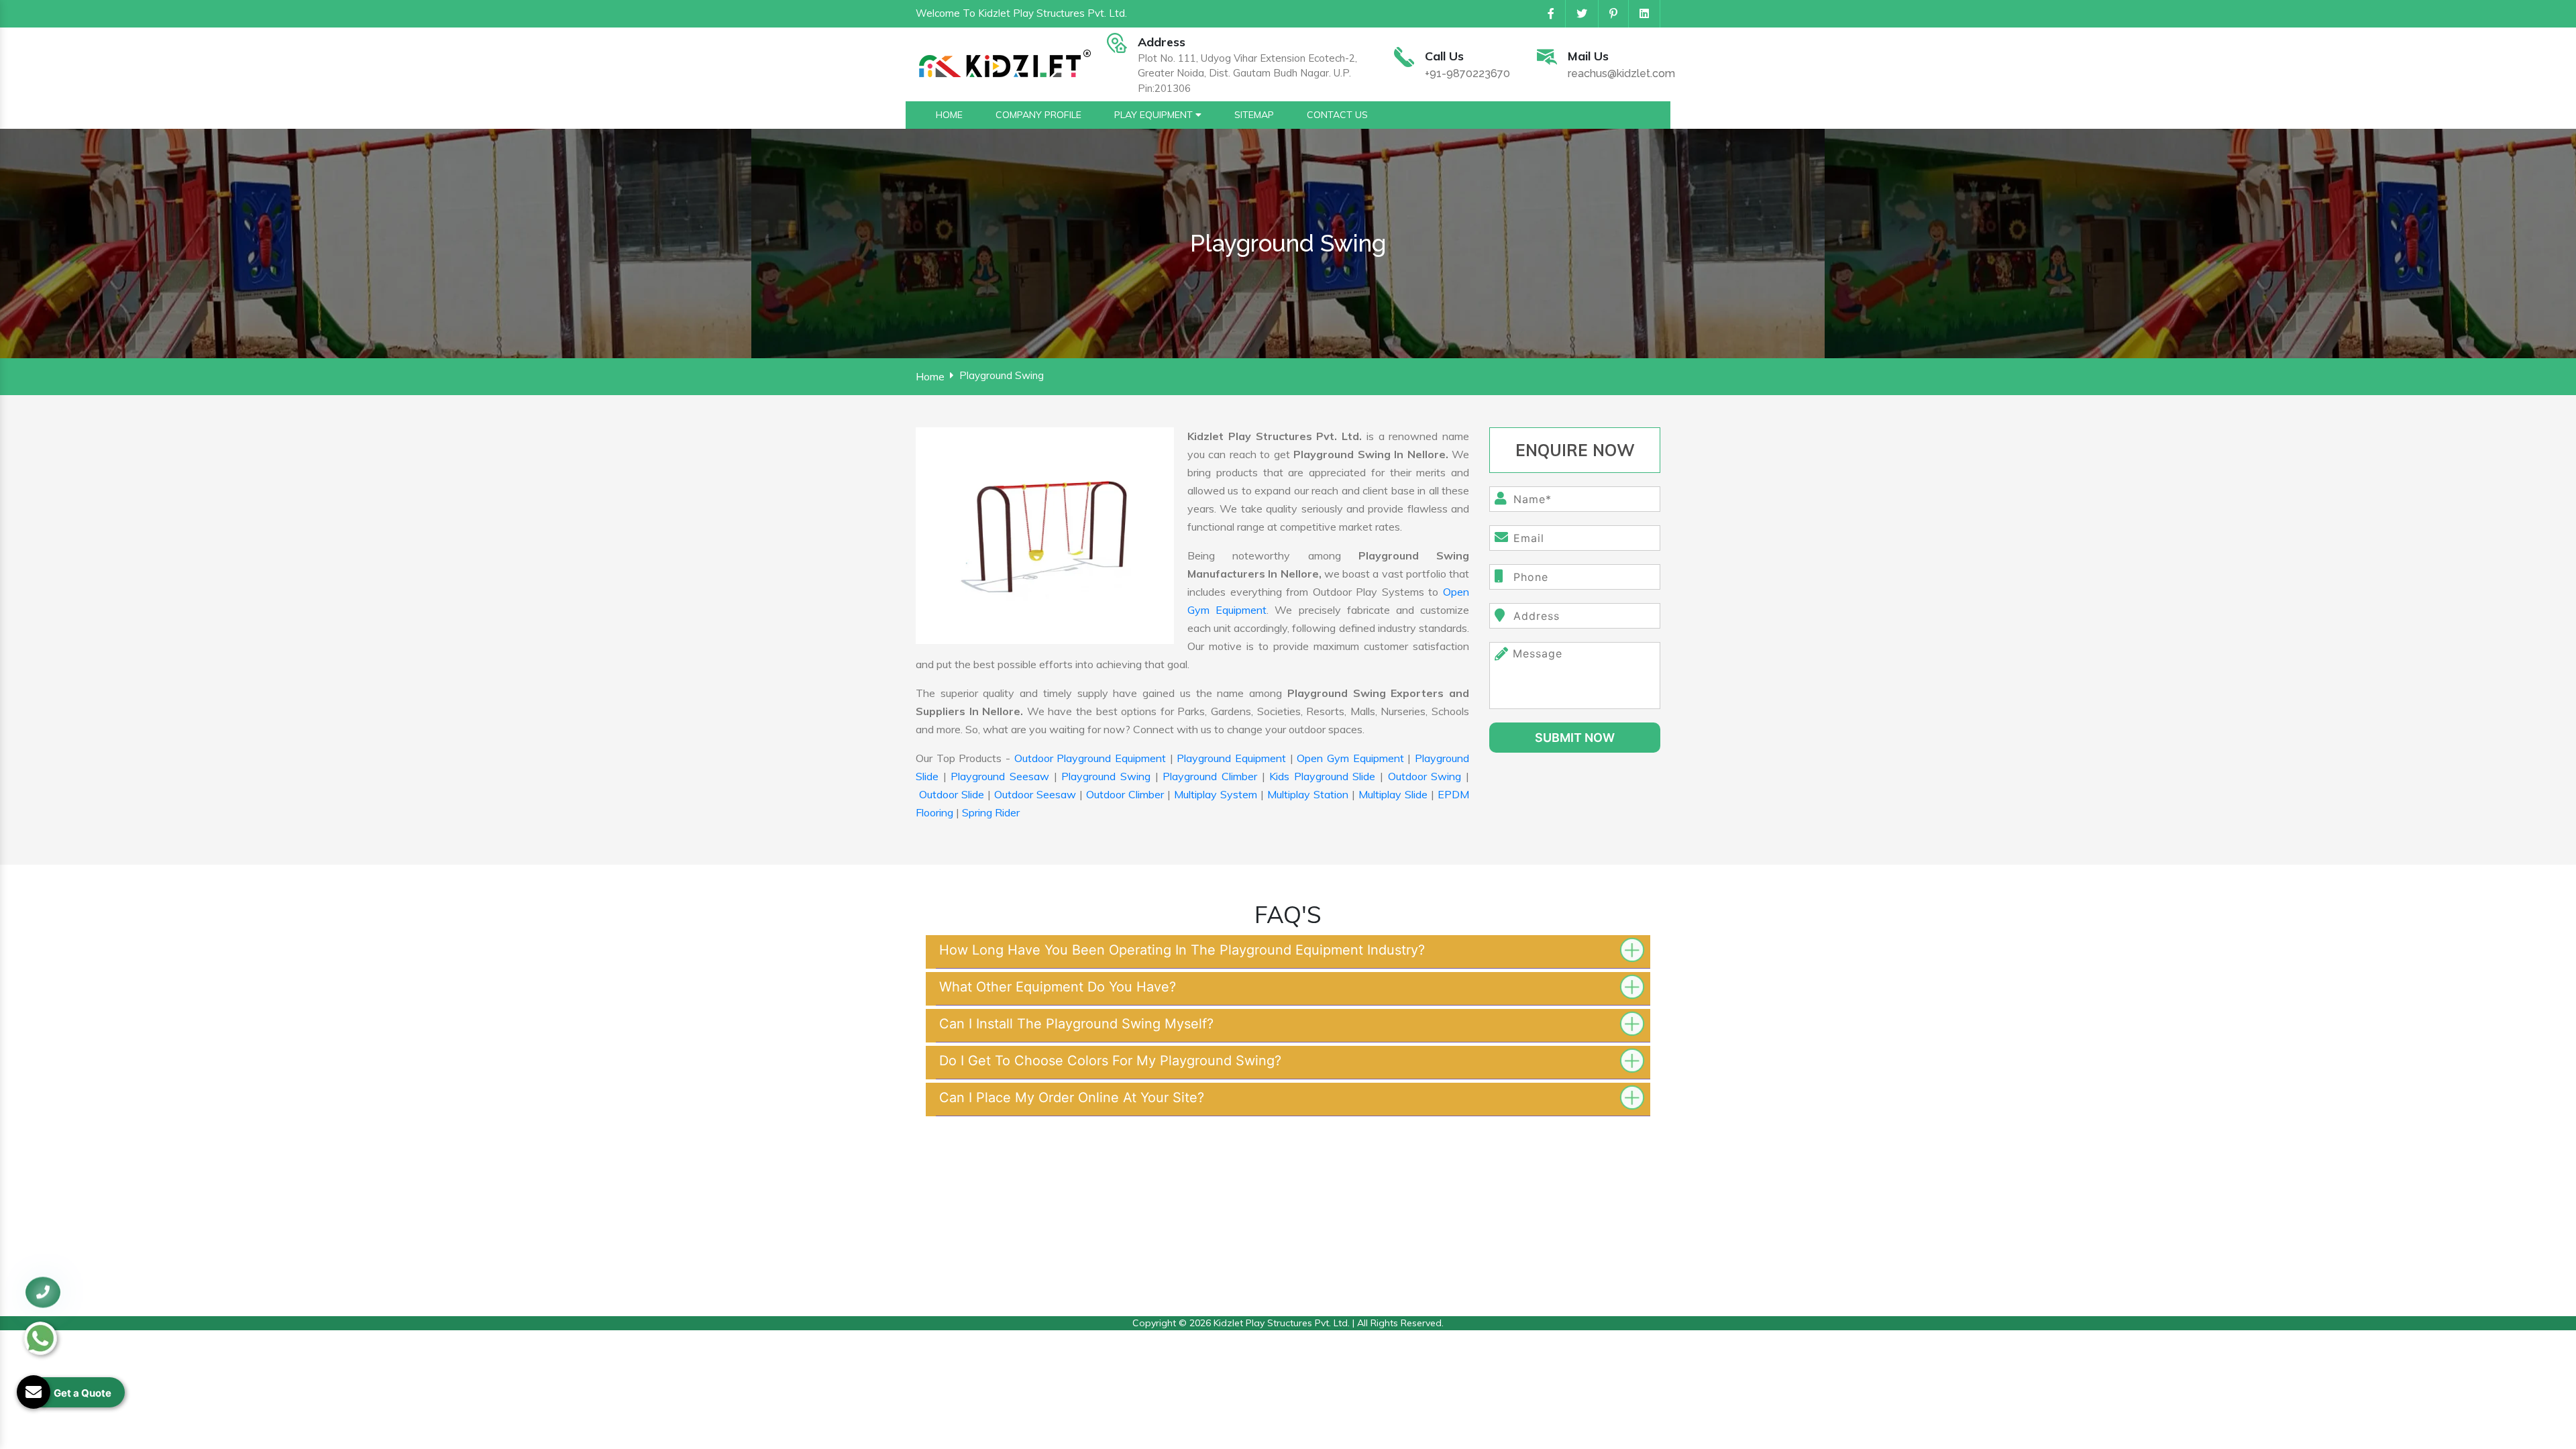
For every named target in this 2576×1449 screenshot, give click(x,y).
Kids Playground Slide (1322, 776)
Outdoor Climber (1125, 794)
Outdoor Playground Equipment (1090, 758)
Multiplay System (1216, 794)
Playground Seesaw (1000, 776)
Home (930, 376)
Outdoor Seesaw (1035, 794)
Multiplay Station (1308, 794)
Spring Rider (991, 812)
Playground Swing (1106, 776)
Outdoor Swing (1425, 776)
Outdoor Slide (952, 794)
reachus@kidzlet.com (1621, 73)
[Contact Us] (43, 1299)
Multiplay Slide (1393, 794)
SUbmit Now (1575, 738)
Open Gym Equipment (1350, 758)
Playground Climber (1210, 776)
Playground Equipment (1231, 758)
